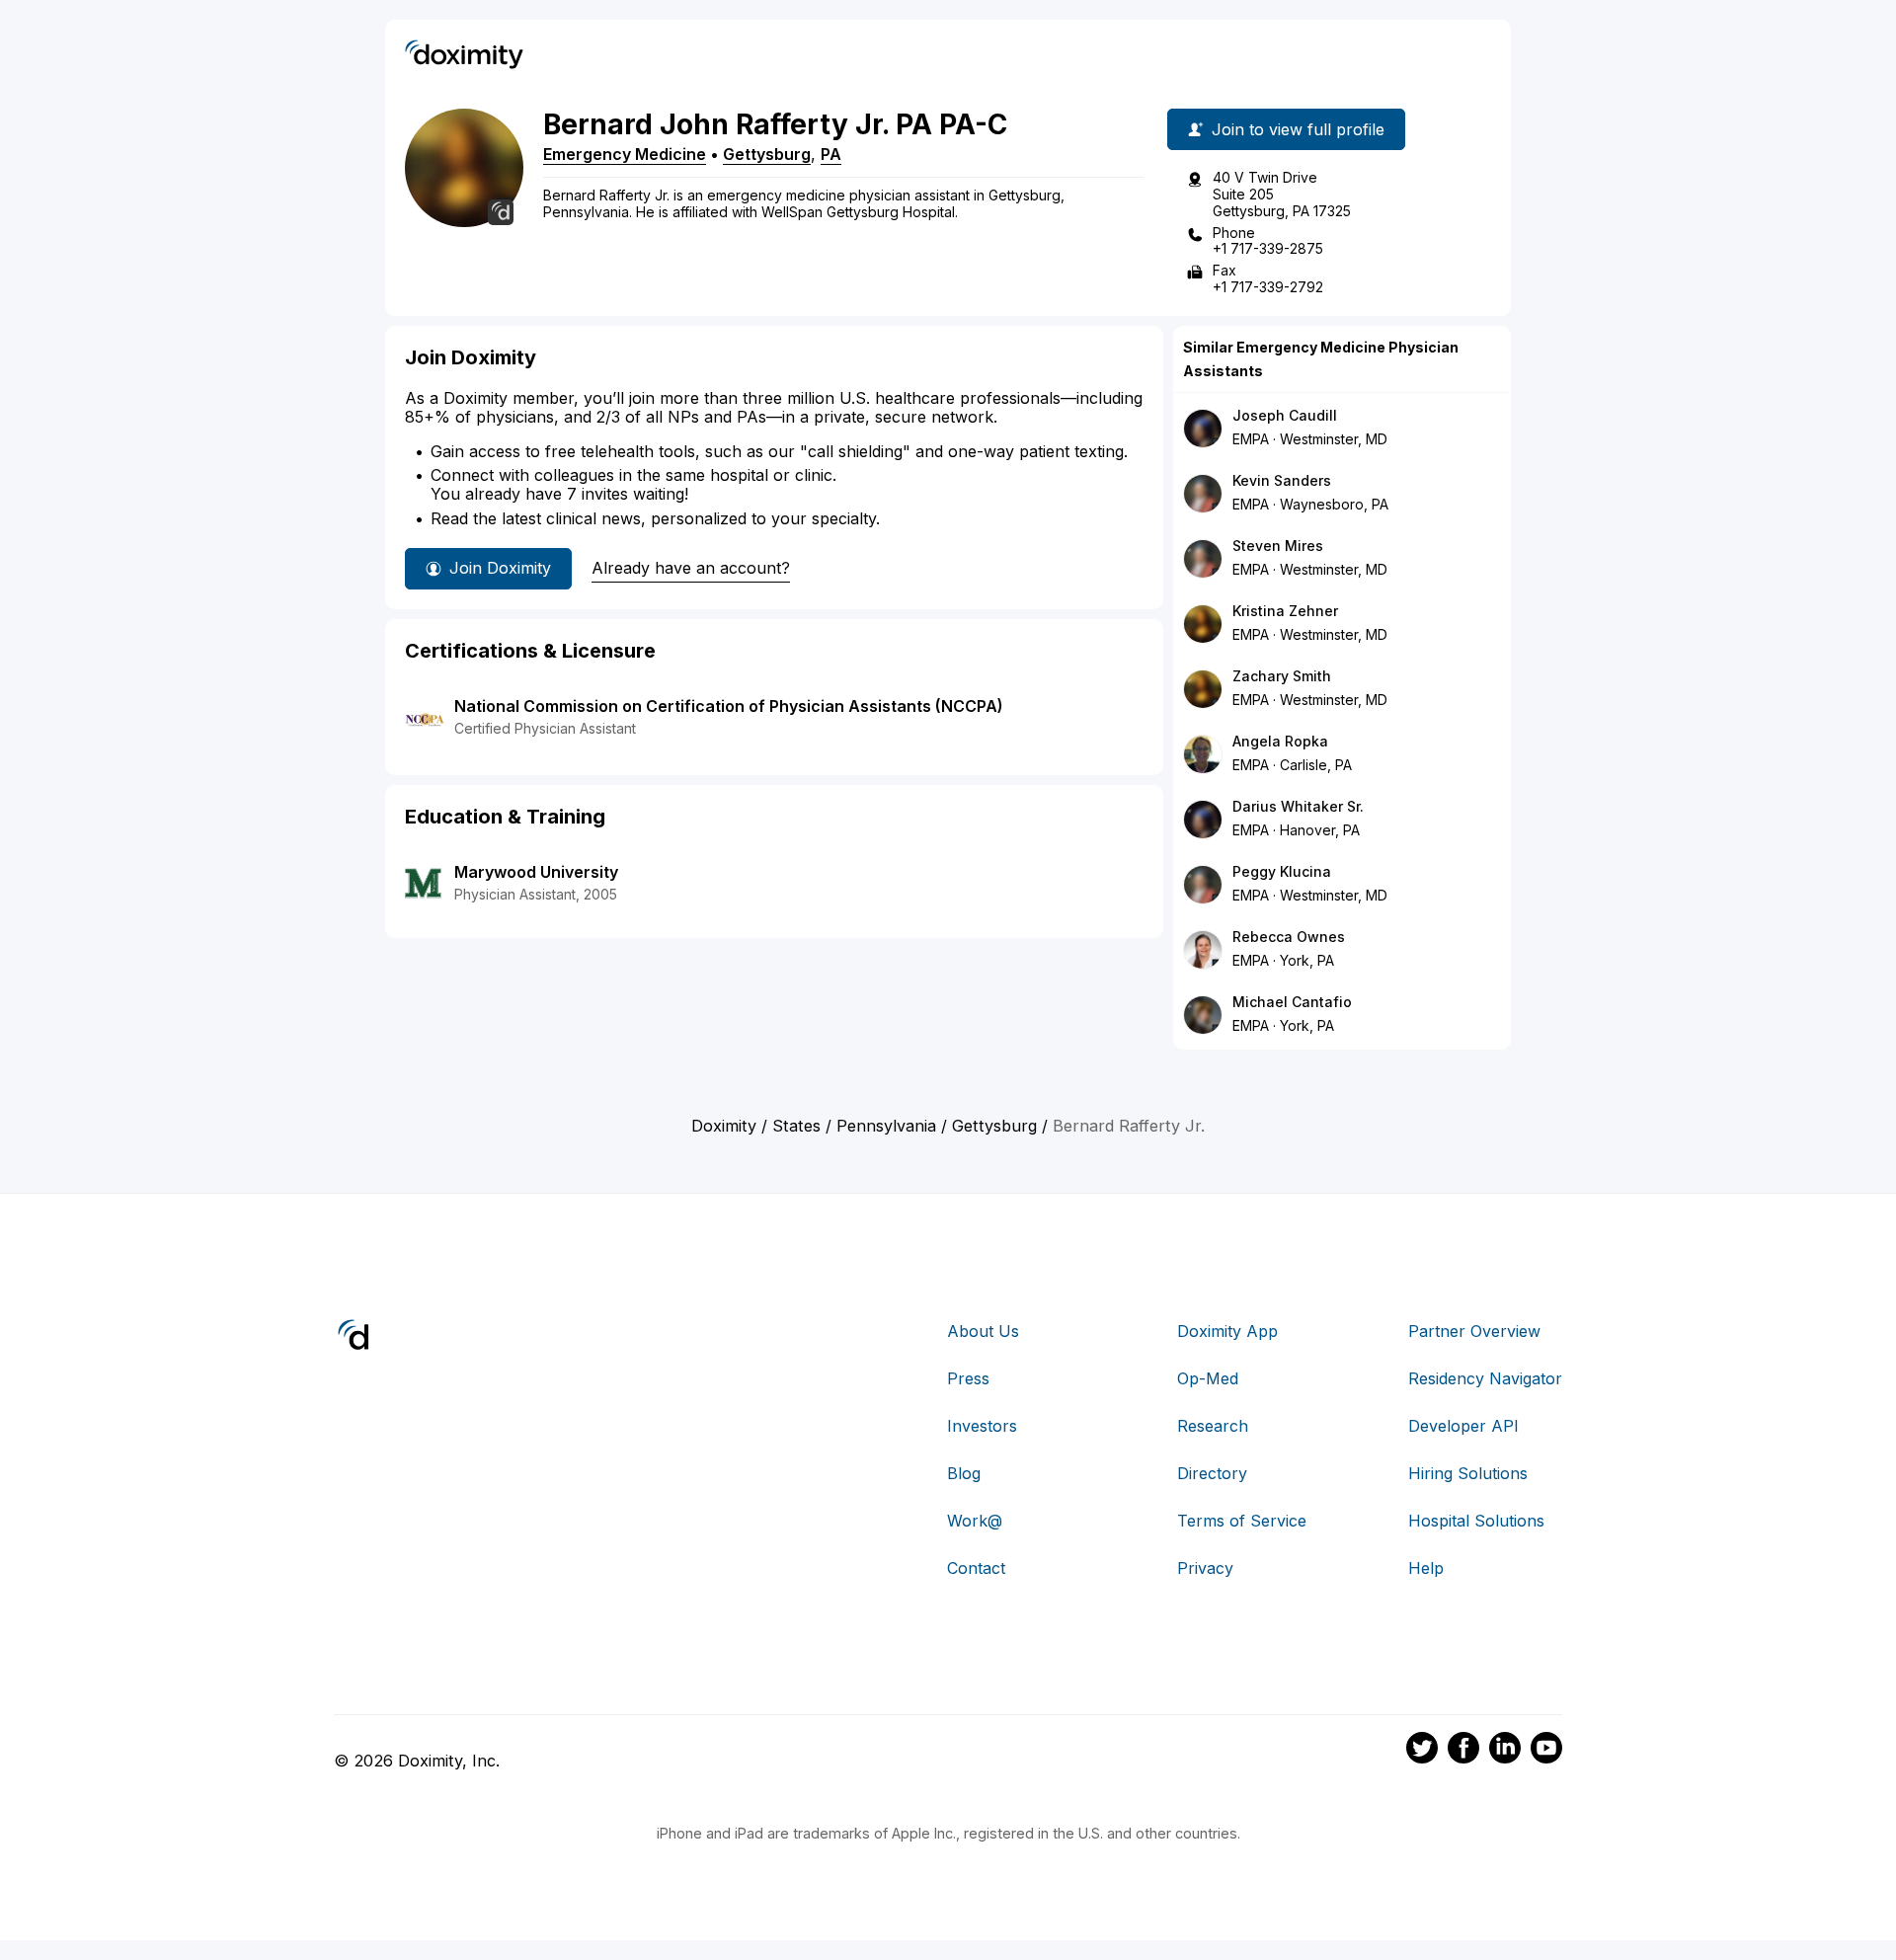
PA (831, 154)
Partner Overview (1474, 1331)
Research (1213, 1426)
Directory (1212, 1473)
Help (1426, 1568)
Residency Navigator (1485, 1378)
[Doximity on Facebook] (1463, 1751)
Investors (982, 1426)
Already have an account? (691, 568)
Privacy (1205, 1568)
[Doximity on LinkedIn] (1505, 1751)
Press (968, 1378)
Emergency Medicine (625, 154)
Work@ (975, 1521)
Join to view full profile (1298, 129)
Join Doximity (500, 568)
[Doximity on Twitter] (1422, 1751)
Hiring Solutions (1468, 1473)
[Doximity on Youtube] (1546, 1751)
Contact (976, 1568)
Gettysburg (767, 154)
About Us (983, 1331)
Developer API (1463, 1426)
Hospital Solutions (1476, 1521)
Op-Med (1208, 1378)
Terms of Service (1242, 1521)
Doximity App (1227, 1331)
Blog (964, 1473)
